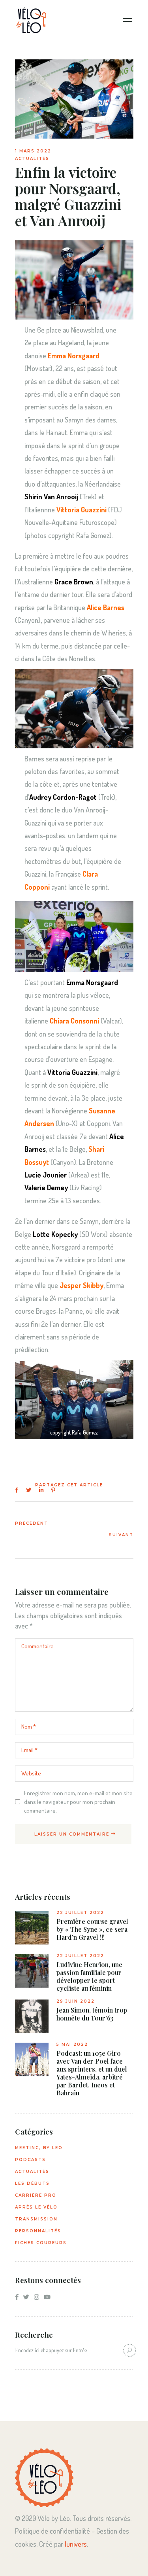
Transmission (36, 2219)
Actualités (32, 159)
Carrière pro (36, 2195)
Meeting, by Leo (39, 2148)
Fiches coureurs (41, 2243)
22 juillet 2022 (80, 1913)
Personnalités (38, 2231)
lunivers (76, 2544)
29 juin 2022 (76, 2001)
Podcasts (30, 2160)
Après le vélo (36, 2207)
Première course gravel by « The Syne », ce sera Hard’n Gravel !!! (92, 1929)
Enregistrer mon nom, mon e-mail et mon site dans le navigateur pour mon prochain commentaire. (78, 1802)
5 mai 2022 (72, 2044)
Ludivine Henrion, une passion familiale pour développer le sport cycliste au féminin (89, 1977)
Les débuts (32, 2183)
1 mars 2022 (33, 151)
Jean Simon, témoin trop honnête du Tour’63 (92, 2014)
